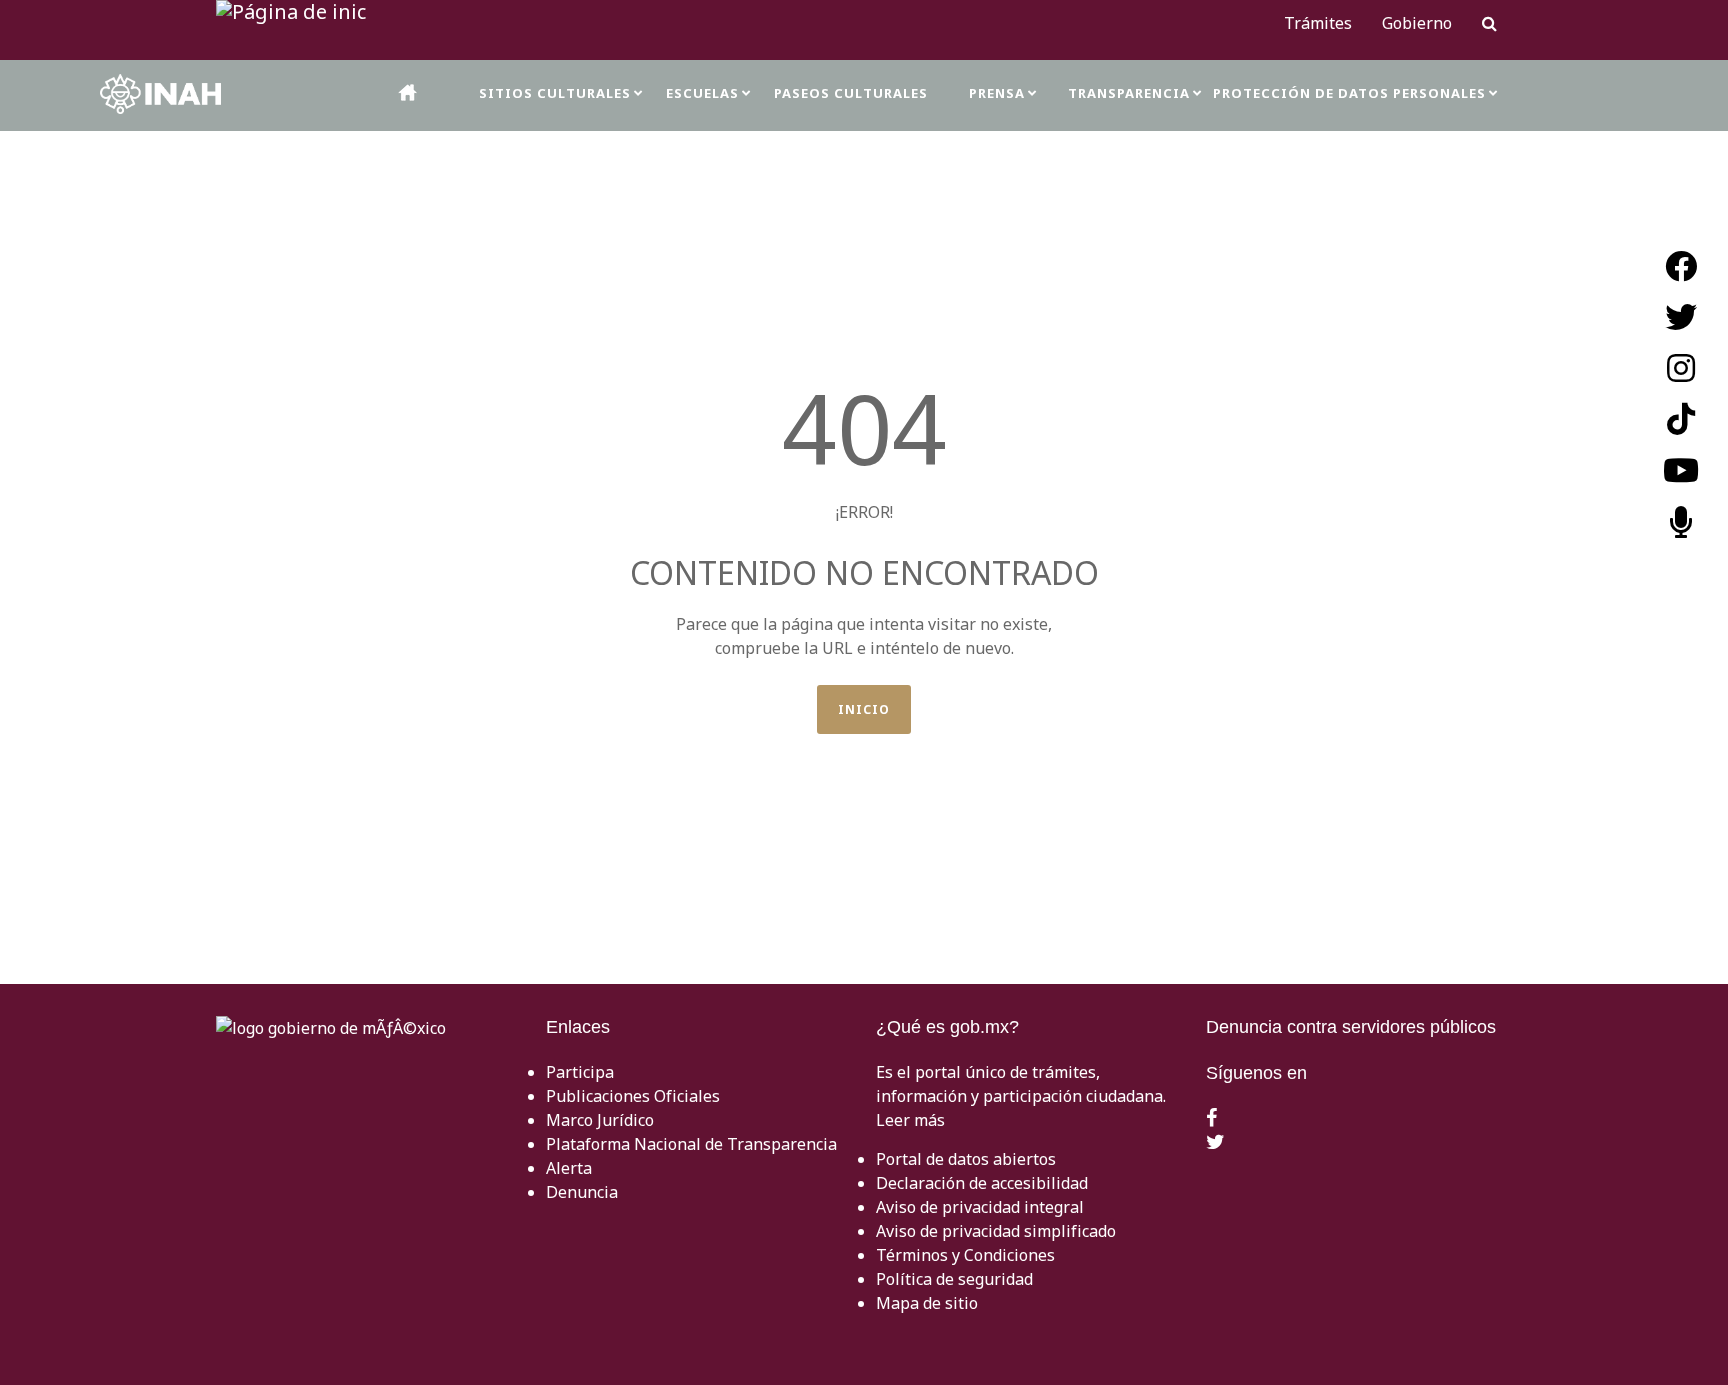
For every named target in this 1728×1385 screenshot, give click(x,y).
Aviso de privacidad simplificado (996, 1231)
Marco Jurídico (600, 1120)
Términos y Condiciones (965, 1255)
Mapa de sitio (927, 1303)
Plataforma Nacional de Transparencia (691, 1144)
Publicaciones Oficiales (633, 1096)
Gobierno (1417, 23)
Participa (580, 1072)
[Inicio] (409, 92)
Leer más (910, 1120)
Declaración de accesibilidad (982, 1183)
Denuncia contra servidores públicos (1351, 1027)
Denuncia (582, 1192)
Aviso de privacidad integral (980, 1207)
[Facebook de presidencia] (1211, 1119)
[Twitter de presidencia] (1215, 1143)
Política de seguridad (954, 1279)
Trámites (1318, 23)
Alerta (569, 1168)
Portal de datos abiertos (966, 1159)
